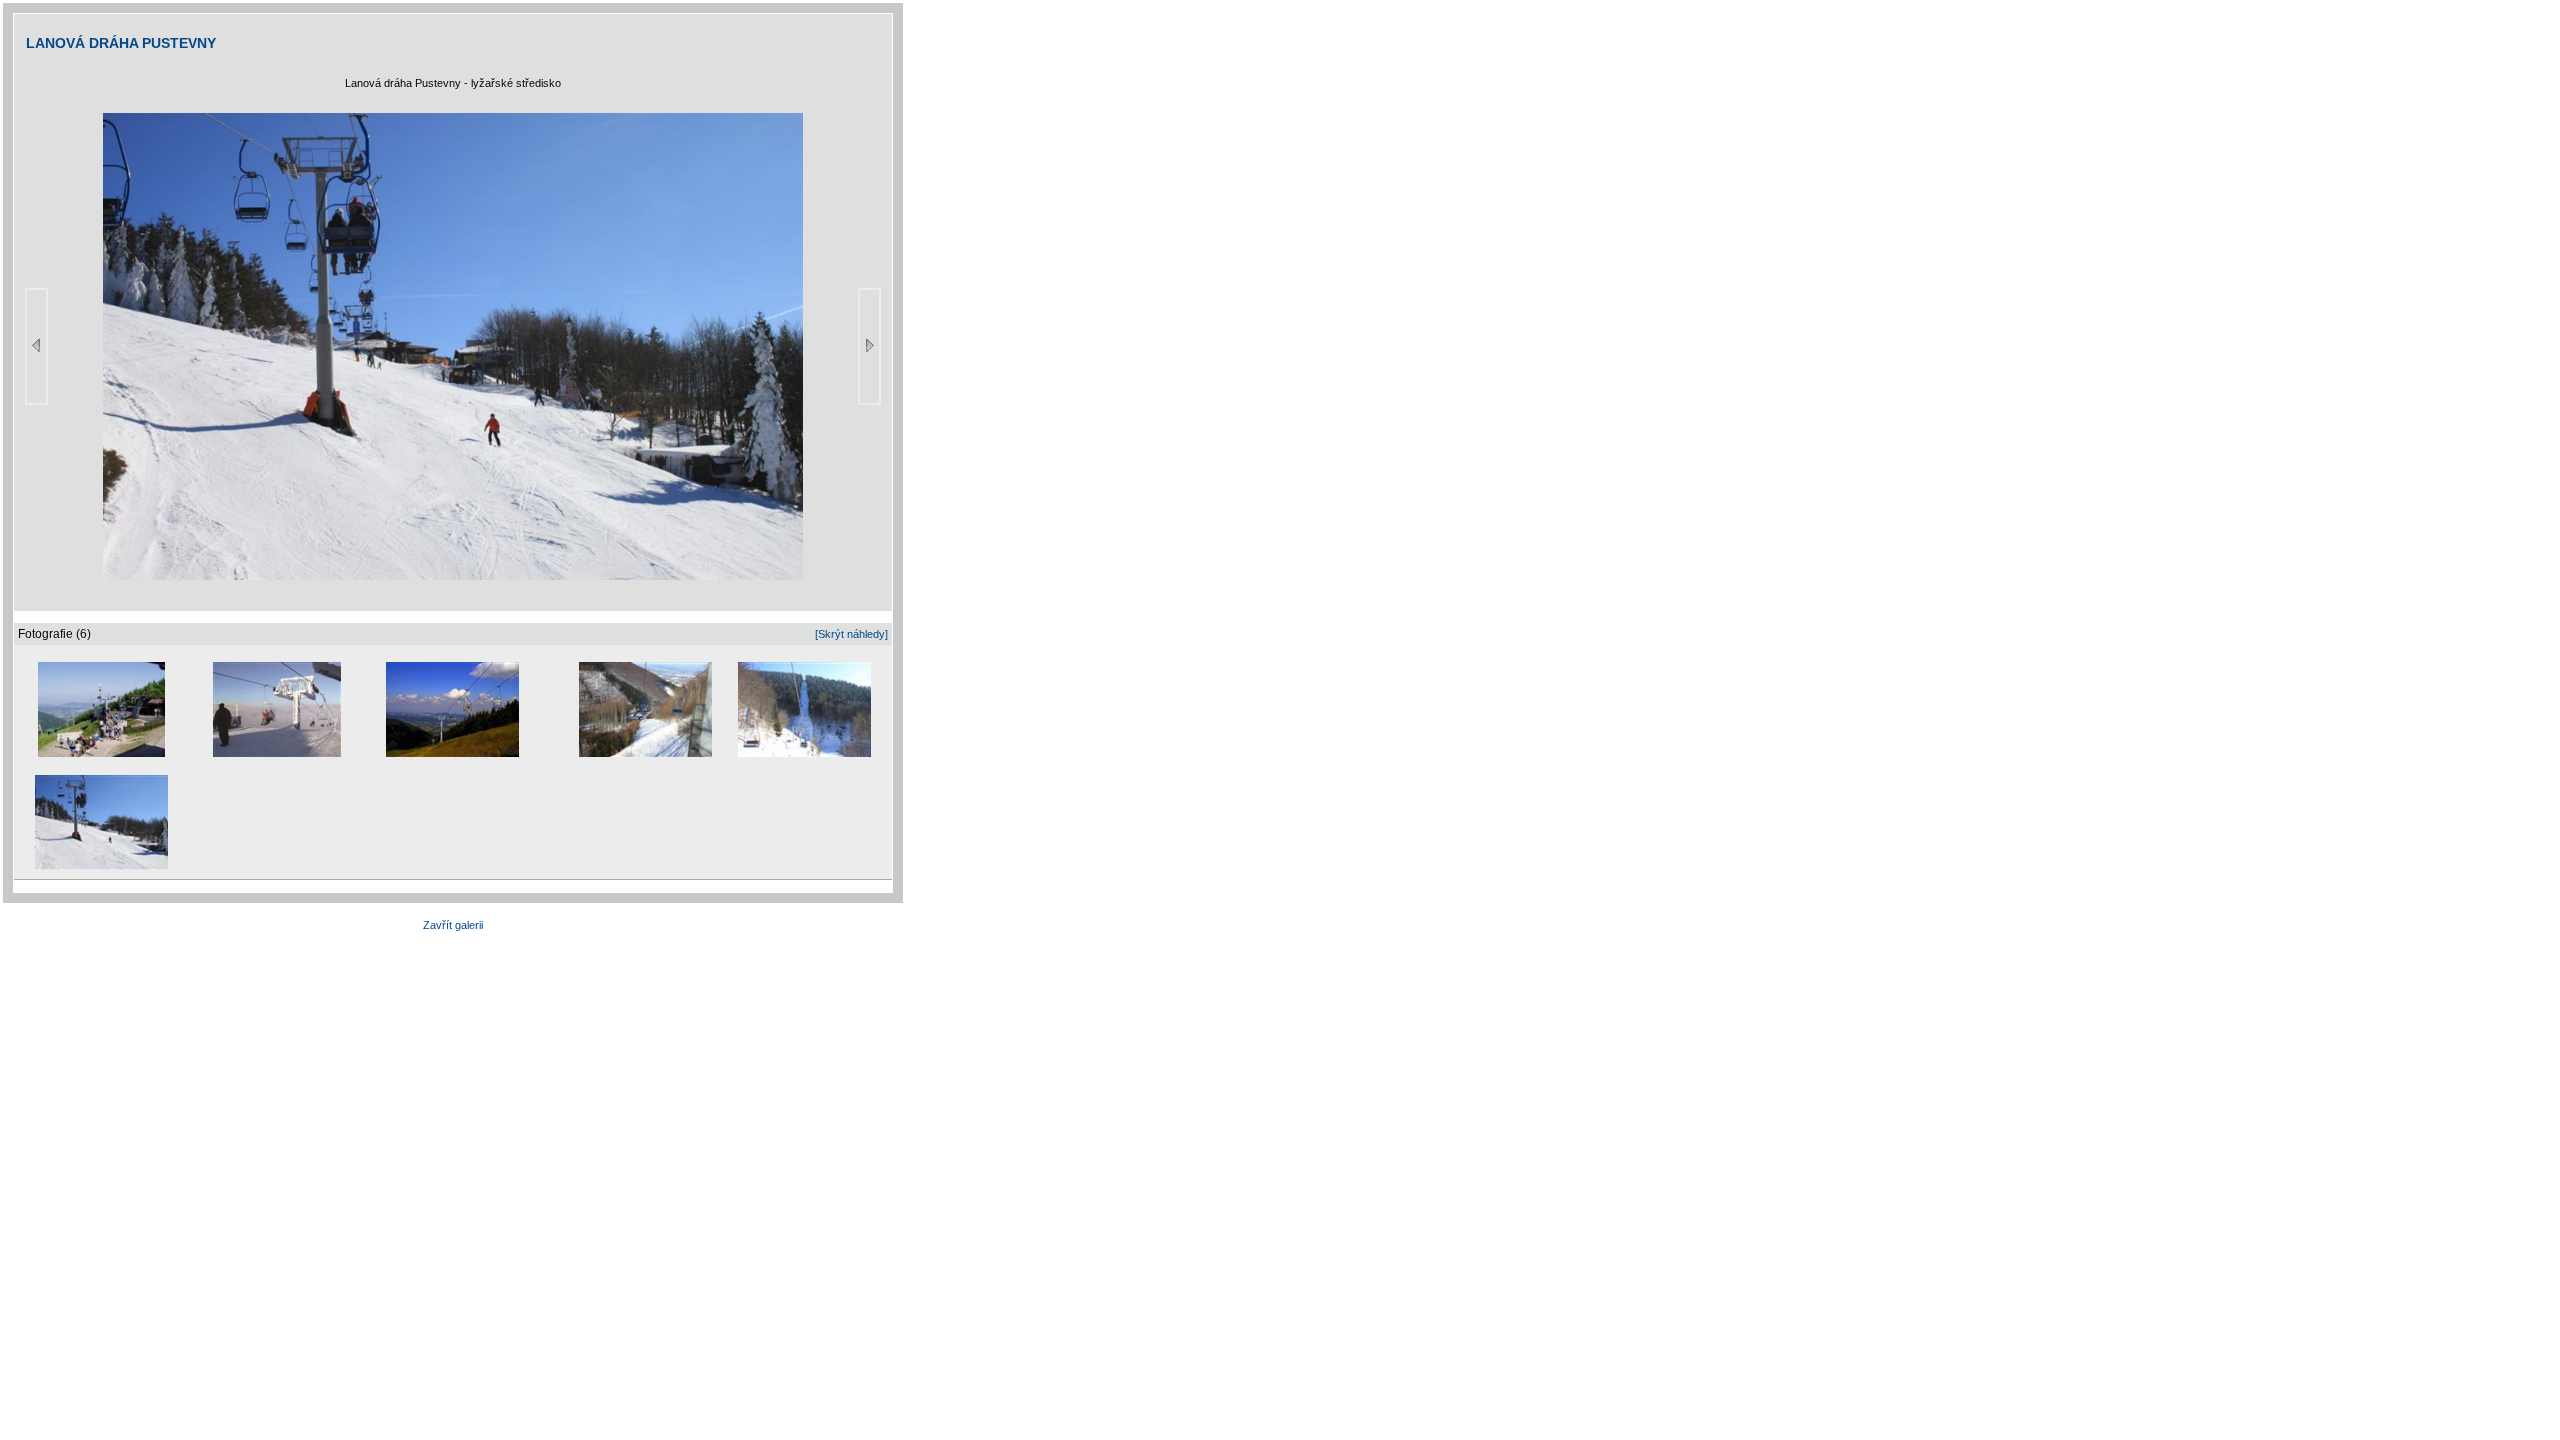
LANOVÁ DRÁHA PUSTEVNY (121, 43)
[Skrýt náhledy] (851, 634)
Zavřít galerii (453, 925)
